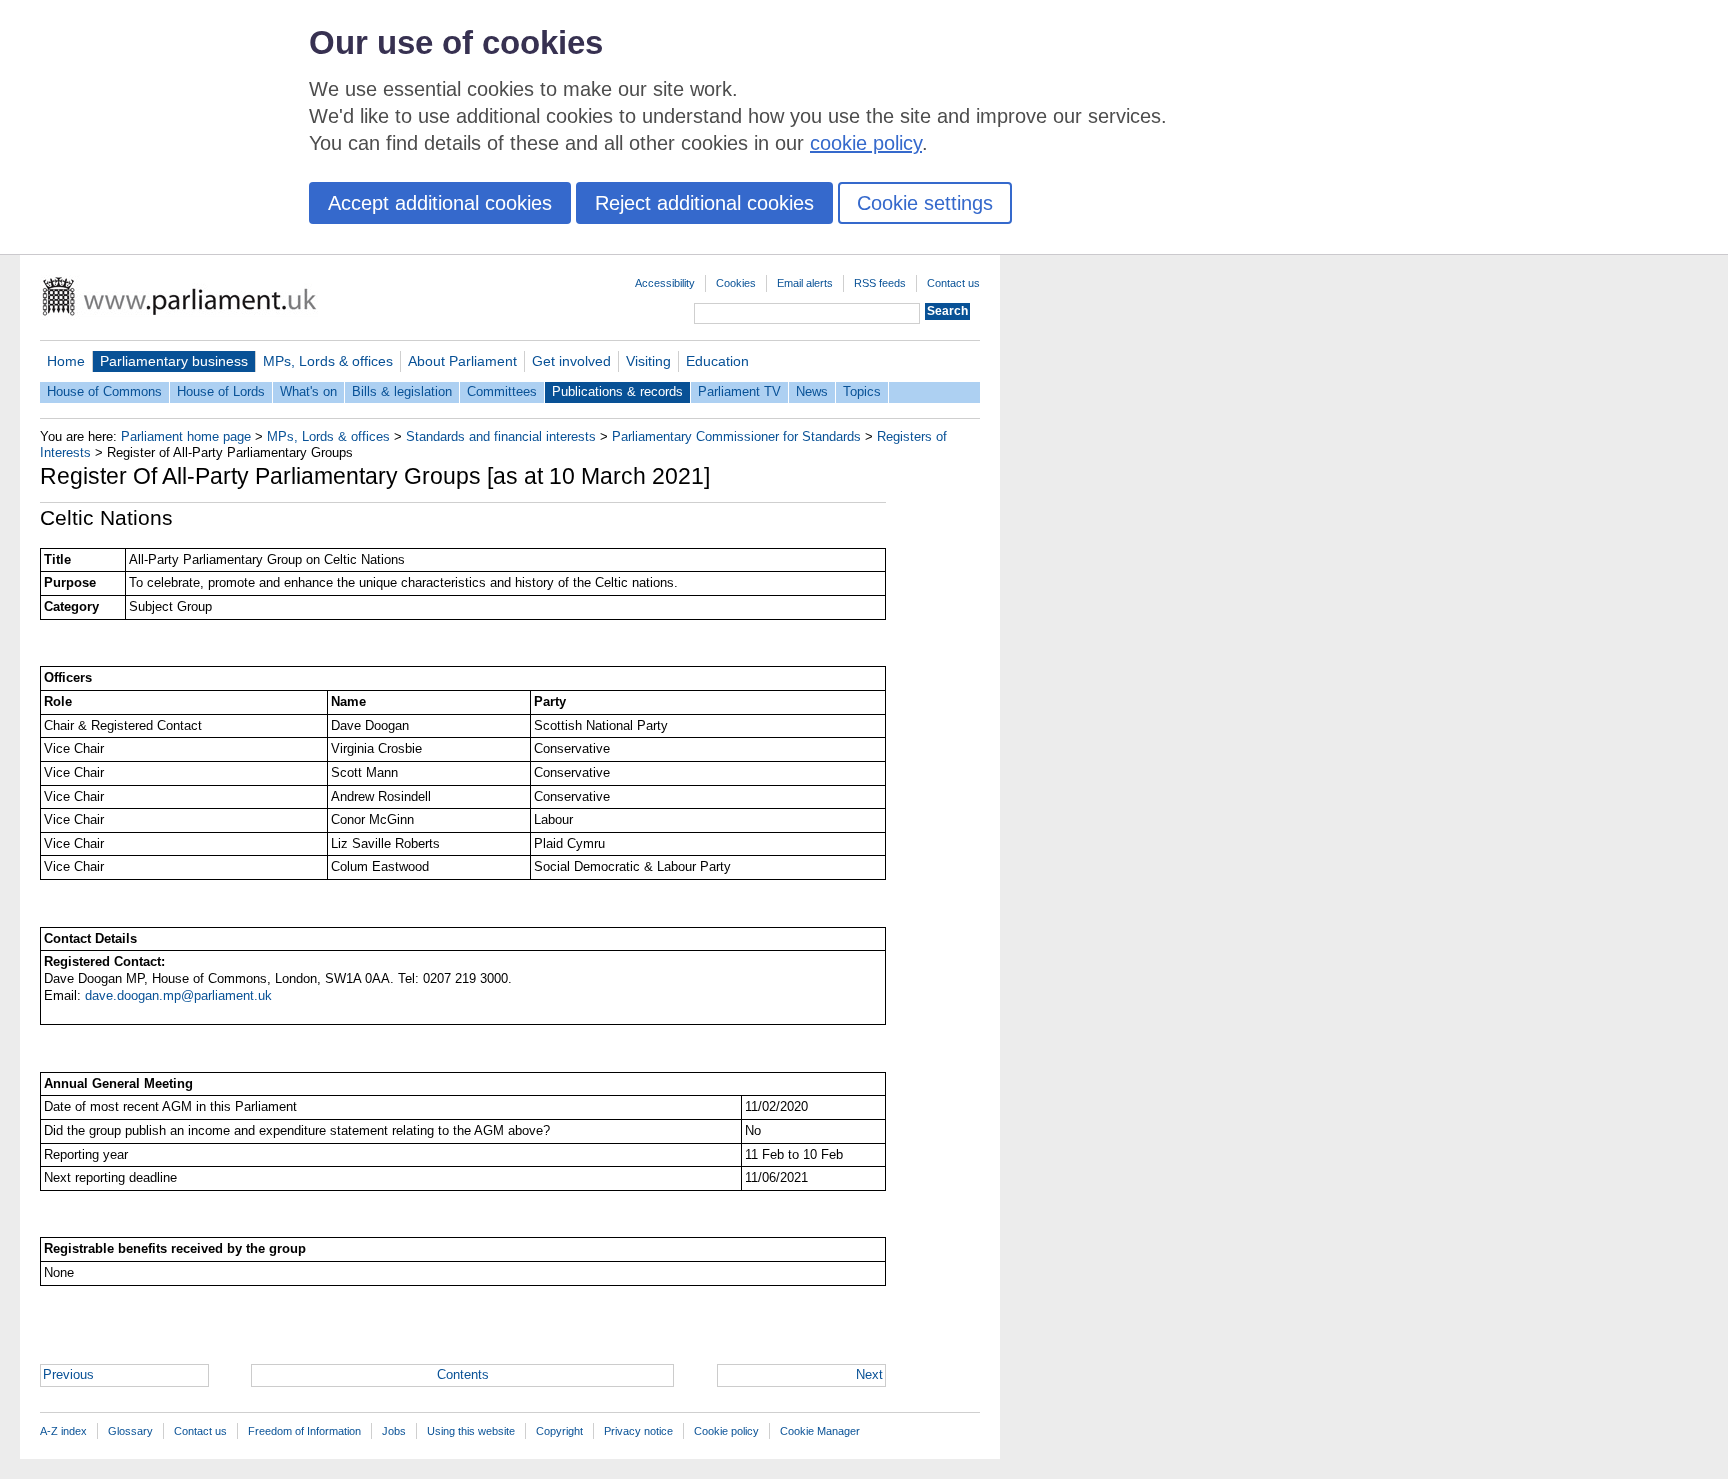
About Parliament (462, 361)
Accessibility (665, 283)
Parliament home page (186, 436)
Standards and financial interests (501, 436)
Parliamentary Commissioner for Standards (736, 436)
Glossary (130, 1431)
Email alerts (805, 283)
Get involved (571, 361)
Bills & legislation (402, 391)
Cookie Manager (820, 1431)
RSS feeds (880, 283)
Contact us (953, 283)
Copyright (559, 1431)
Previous (68, 1374)
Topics (862, 391)
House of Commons (104, 391)
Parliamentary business (174, 361)
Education (717, 361)
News (812, 391)
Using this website (471, 1431)
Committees (502, 391)
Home (66, 361)
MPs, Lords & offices (328, 361)
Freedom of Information (304, 1431)
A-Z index (63, 1431)
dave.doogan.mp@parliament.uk (178, 995)
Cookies (736, 283)
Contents (463, 1374)
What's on (308, 391)
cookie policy (866, 143)
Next (869, 1374)
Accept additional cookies (440, 203)
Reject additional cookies (704, 203)
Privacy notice (638, 1431)
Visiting (648, 361)
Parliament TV (739, 391)
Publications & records (617, 391)
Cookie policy (726, 1431)
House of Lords (221, 391)
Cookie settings (925, 203)
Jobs (394, 1431)
